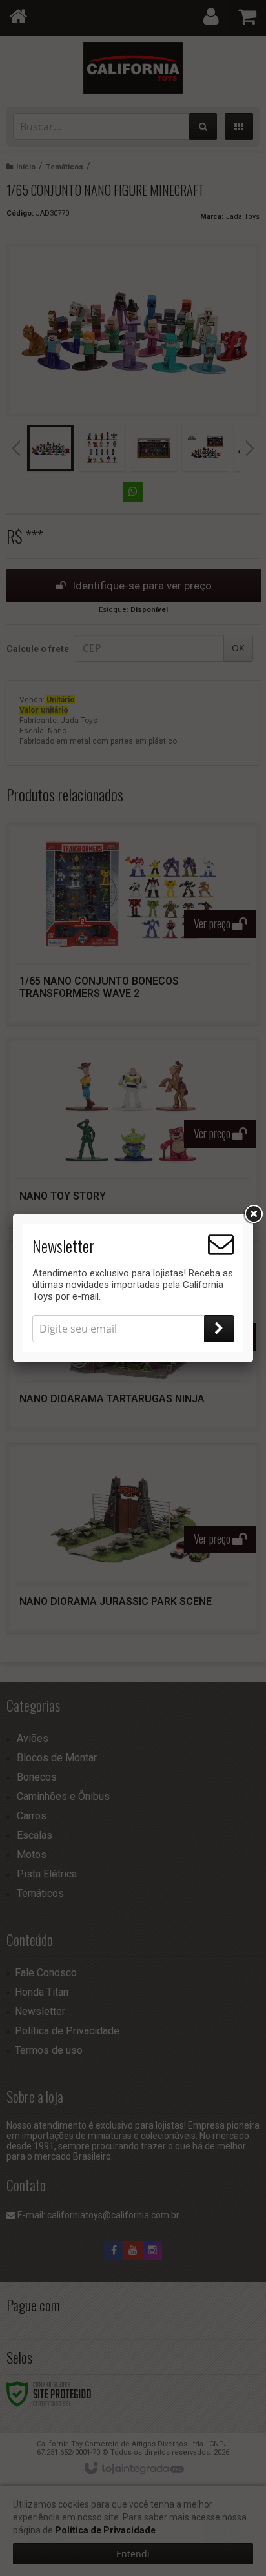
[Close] (253, 1214)
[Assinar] (219, 1329)
